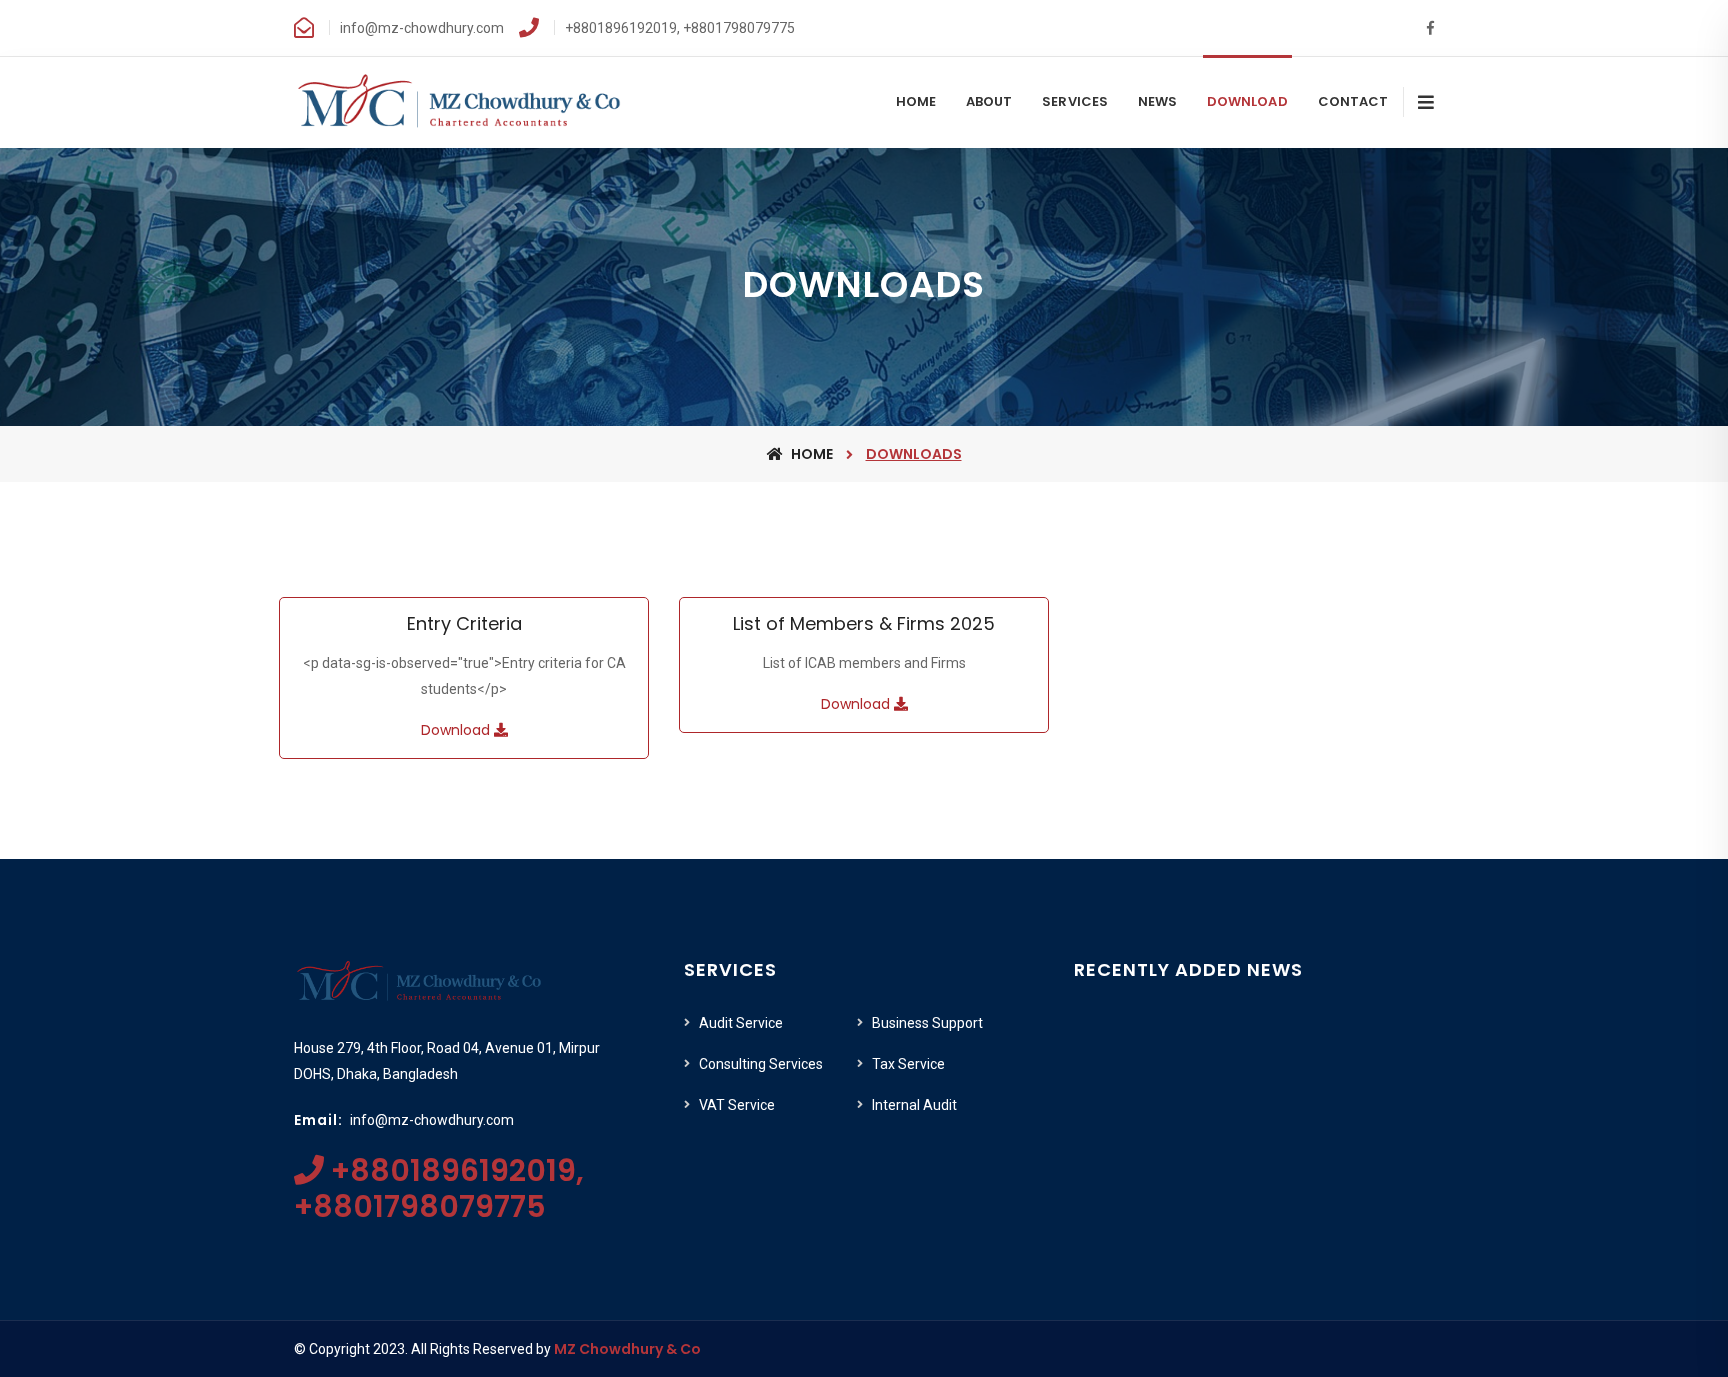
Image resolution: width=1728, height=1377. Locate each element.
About (989, 101)
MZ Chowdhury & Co (627, 1349)
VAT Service (737, 1105)
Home (916, 101)
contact (1353, 101)
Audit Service (741, 1023)
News (1157, 101)
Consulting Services (761, 1064)
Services (1074, 101)
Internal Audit (914, 1105)
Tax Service (908, 1064)
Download (1247, 101)
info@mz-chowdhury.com (432, 1120)
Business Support (927, 1023)
